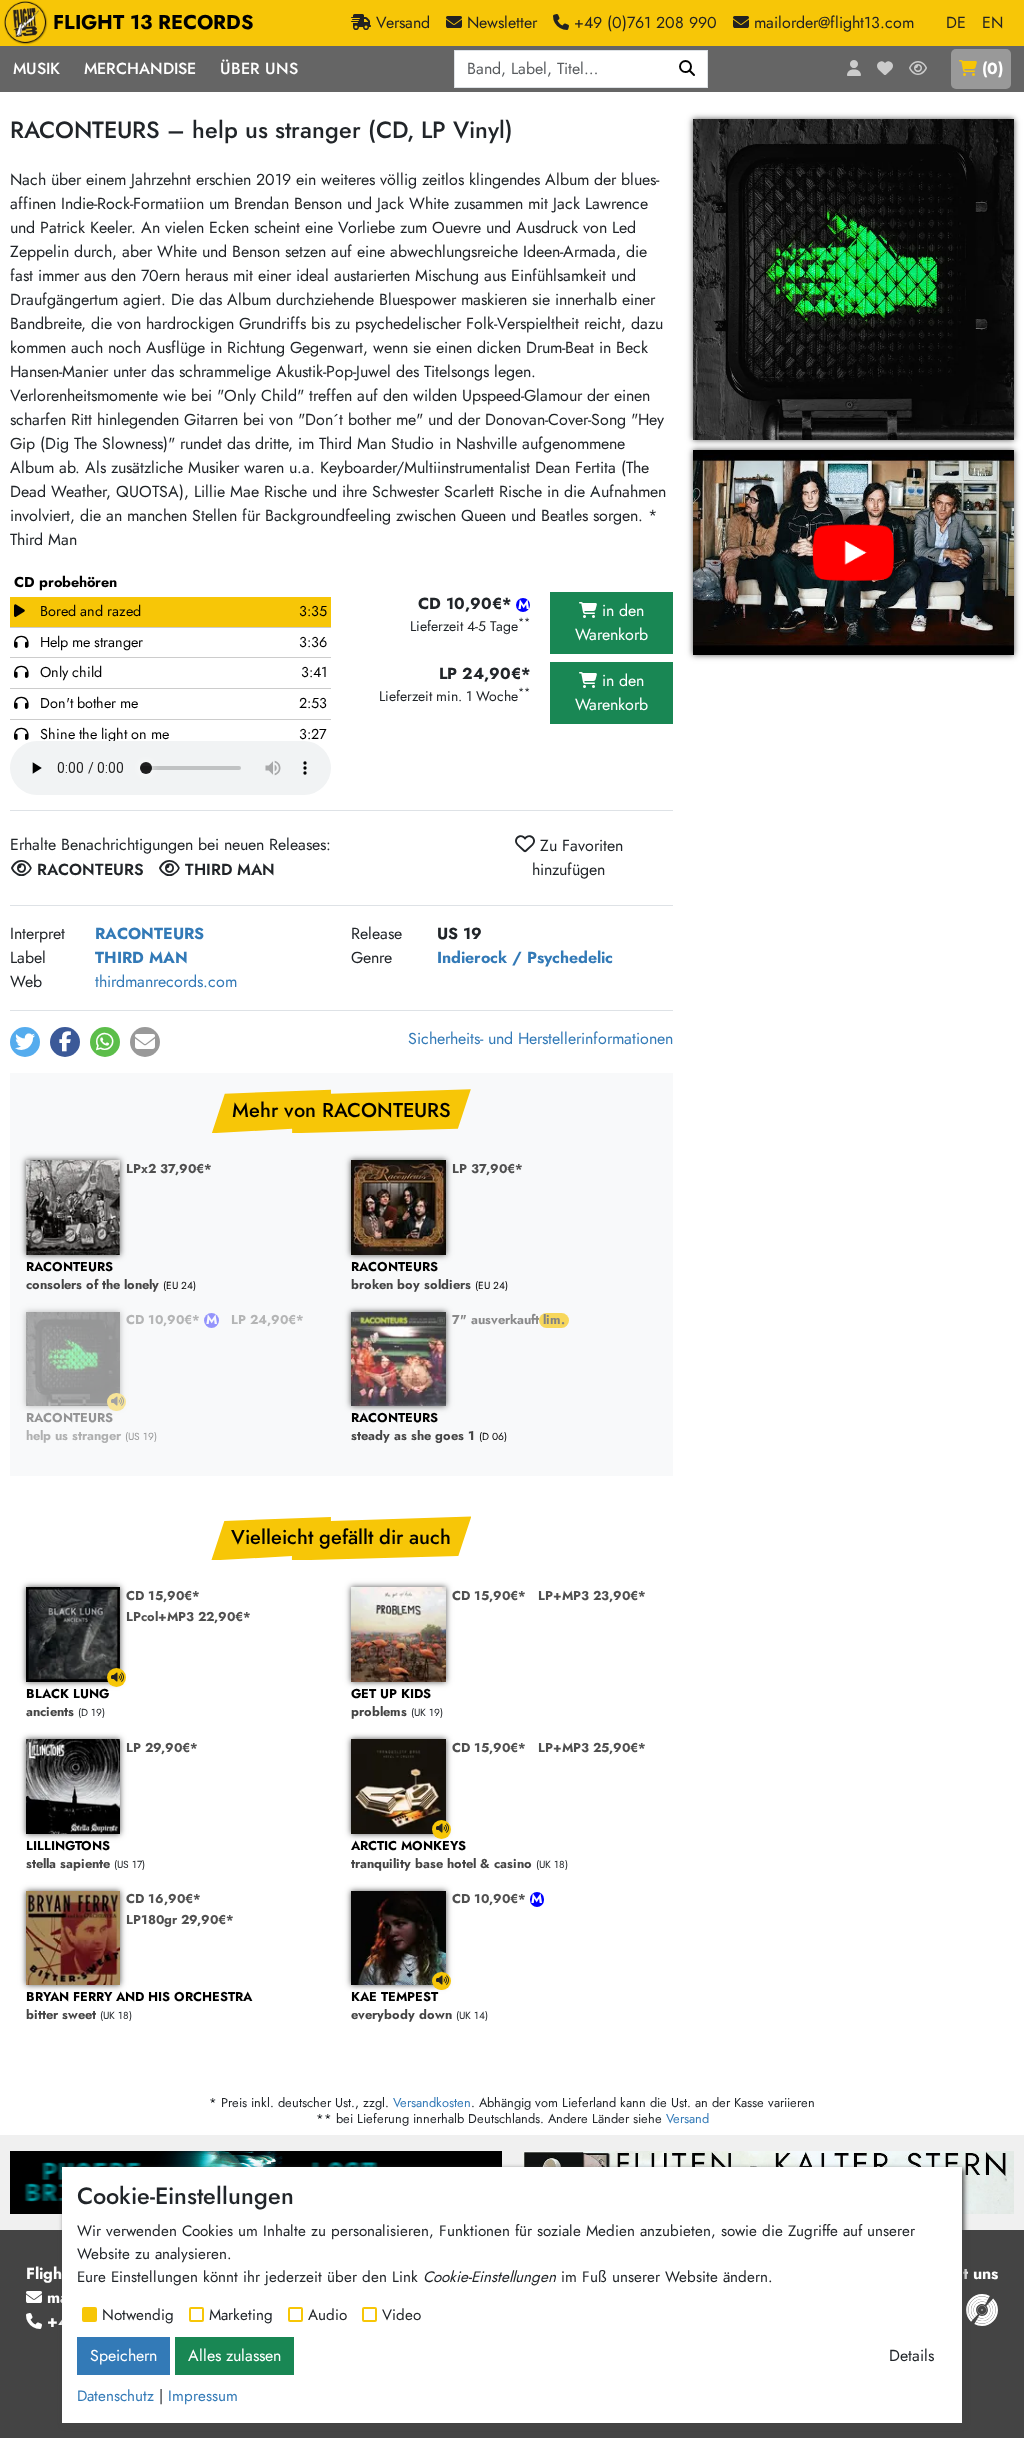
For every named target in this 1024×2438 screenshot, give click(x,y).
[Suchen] (687, 69)
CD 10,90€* (165, 1319)
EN (992, 22)
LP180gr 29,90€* (180, 1919)
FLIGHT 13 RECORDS (153, 22)
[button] (25, 1042)
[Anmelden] (854, 69)
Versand (687, 2118)
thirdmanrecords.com (166, 981)
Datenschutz (115, 2396)
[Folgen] (918, 69)
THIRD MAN (141, 957)
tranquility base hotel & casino (441, 1855)
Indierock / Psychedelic (525, 957)
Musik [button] (36, 68)
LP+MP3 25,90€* (592, 1747)
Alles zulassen (234, 2355)
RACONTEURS (149, 933)
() (992, 68)
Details (911, 2355)
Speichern (123, 2355)
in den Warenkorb (611, 622)
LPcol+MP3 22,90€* (188, 1616)
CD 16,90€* (163, 1898)
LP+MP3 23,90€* (592, 1595)
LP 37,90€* (487, 1168)
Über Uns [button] (259, 68)
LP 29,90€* (162, 1747)
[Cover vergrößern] (853, 279)
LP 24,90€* (267, 1319)
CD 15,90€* (163, 1595)
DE (956, 22)
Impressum (203, 2396)
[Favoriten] (885, 69)
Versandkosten (432, 2102)
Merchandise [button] (140, 68)
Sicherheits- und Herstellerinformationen (540, 1038)
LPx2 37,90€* (169, 1168)
